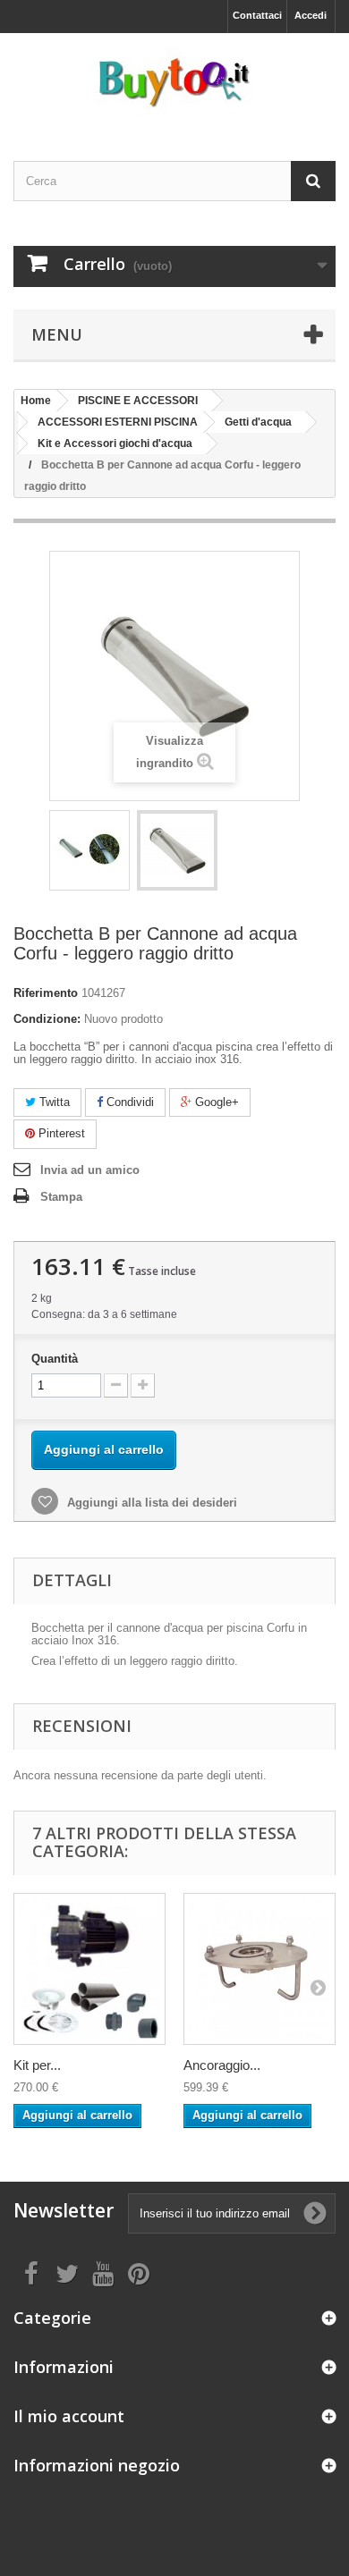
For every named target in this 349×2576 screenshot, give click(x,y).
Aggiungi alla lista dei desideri (150, 1503)
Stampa (61, 1197)
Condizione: (47, 1019)
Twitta (53, 1102)
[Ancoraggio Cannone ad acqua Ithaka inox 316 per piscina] (260, 1969)
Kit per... (37, 2065)
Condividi (128, 1102)
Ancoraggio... (222, 2065)
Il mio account (69, 2416)
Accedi (311, 15)
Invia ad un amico (90, 1170)
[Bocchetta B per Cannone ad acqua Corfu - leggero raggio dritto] (89, 850)
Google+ (215, 1102)
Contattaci (257, 15)
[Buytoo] (174, 81)
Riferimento (46, 993)
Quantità (55, 1359)
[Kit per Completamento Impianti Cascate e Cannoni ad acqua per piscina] (89, 1969)
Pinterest (60, 1133)
